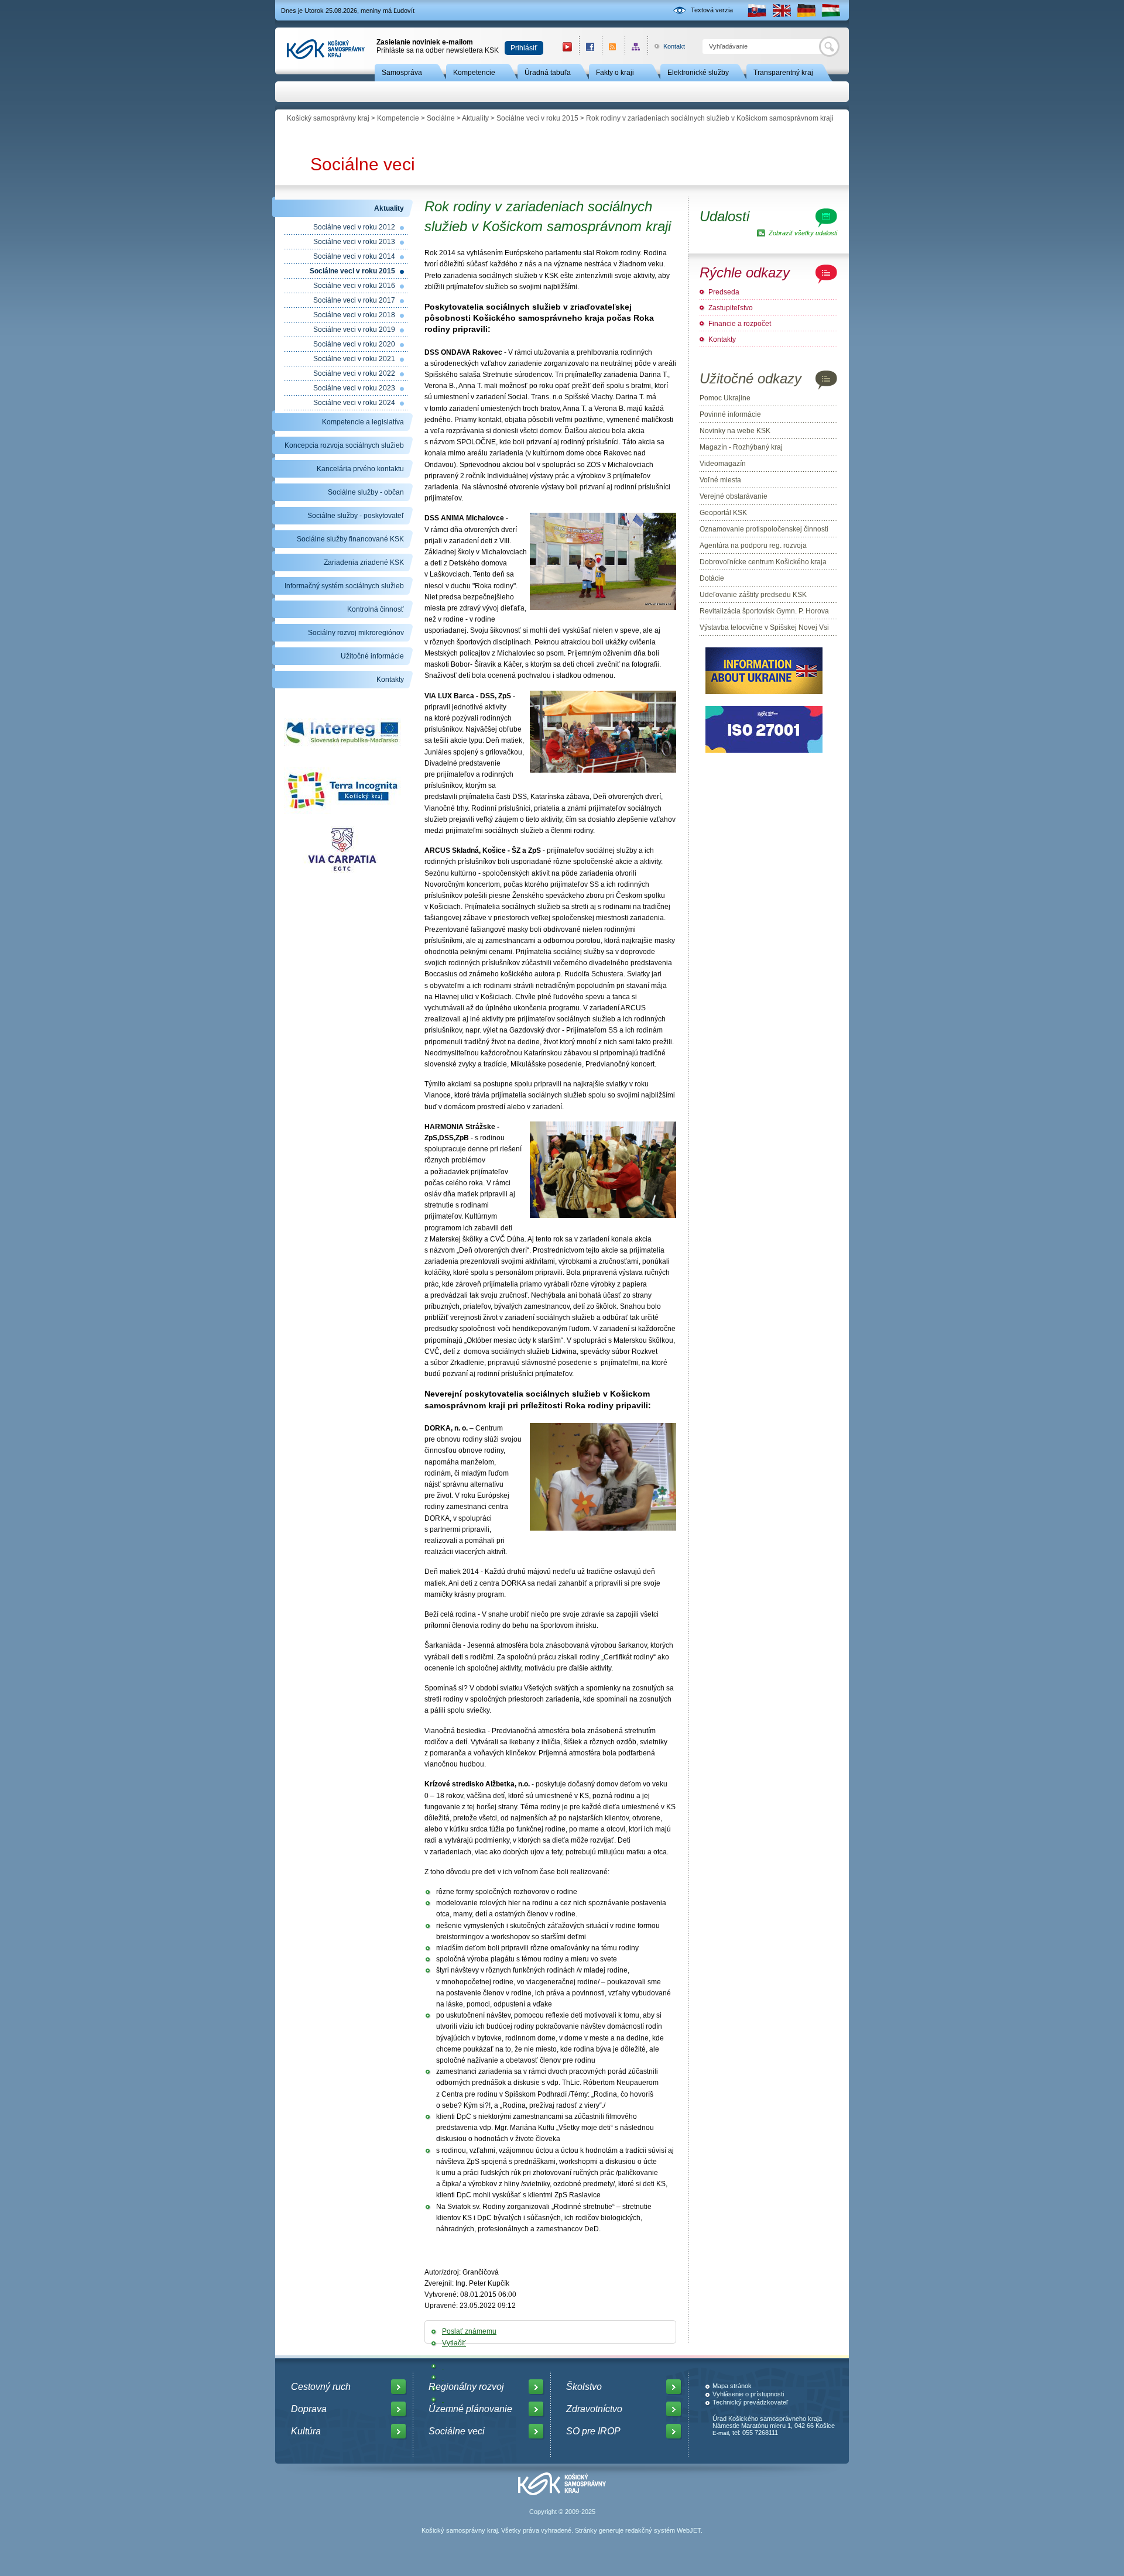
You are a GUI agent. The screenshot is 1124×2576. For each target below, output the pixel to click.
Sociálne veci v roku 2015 (537, 118)
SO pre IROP (593, 2431)
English (782, 10)
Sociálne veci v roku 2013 (354, 242)
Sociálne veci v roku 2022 (354, 373)
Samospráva (402, 73)
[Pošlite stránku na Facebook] (443, 2366)
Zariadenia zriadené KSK (364, 562)
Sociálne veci (363, 164)
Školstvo (584, 2387)
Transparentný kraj (783, 73)
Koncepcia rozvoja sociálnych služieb (344, 445)
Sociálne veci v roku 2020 (354, 344)
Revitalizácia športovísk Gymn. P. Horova (764, 611)
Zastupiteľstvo (731, 308)
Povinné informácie (730, 414)
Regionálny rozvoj (466, 2387)
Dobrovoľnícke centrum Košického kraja (763, 562)
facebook (590, 47)
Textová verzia (712, 10)
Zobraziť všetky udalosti (803, 233)
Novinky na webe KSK (735, 431)
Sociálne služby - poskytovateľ (356, 516)
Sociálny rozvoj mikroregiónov (356, 633)
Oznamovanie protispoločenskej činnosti (764, 529)
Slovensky (757, 10)
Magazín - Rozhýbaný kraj (741, 447)
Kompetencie (474, 73)
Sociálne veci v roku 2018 (354, 315)
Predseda (724, 292)
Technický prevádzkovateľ (750, 2402)
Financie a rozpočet (740, 324)
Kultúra (306, 2431)
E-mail (721, 2433)
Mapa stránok (732, 2386)
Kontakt (668, 46)
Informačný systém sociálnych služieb (344, 586)
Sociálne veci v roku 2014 (354, 256)
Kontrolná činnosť (376, 609)
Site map (636, 47)
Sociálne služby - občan (366, 492)
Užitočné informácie (372, 656)
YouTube (567, 47)
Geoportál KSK (723, 513)
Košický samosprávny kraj (328, 118)
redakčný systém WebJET (663, 2530)
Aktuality (475, 118)
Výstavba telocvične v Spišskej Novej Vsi (764, 627)
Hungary (831, 10)
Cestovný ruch (321, 2387)
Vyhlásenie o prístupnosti (748, 2394)
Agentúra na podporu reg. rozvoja (753, 546)
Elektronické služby (698, 73)
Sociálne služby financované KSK (350, 539)
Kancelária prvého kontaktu (360, 469)
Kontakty (390, 680)
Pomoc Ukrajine (725, 398)
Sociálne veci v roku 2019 (354, 330)
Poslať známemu (469, 2331)
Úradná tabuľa (548, 73)
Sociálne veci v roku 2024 (354, 403)
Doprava (309, 2409)
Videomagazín (723, 464)
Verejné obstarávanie (734, 496)
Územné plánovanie (470, 2409)
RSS (613, 47)
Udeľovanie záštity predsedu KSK (753, 595)
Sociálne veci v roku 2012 (354, 227)
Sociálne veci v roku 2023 (354, 388)
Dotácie (712, 578)
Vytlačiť (454, 2343)
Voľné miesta (720, 480)
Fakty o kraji (615, 73)
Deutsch (806, 10)
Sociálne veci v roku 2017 (354, 300)
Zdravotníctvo (594, 2409)
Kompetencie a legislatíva (363, 422)
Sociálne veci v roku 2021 (354, 359)
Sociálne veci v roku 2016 (354, 286)
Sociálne (441, 118)
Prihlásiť (524, 48)
